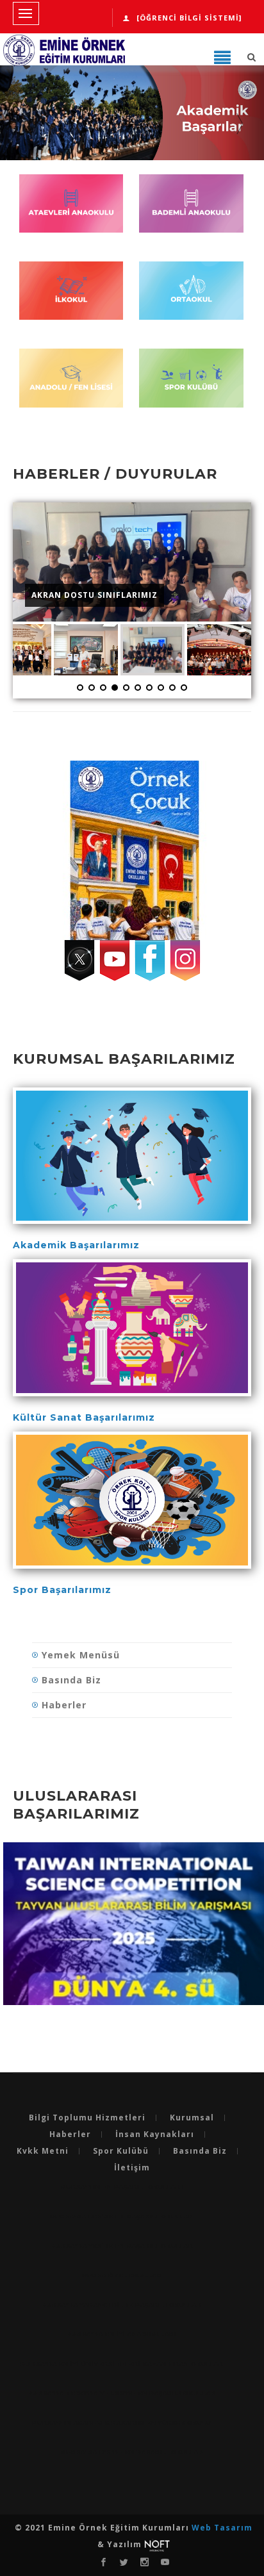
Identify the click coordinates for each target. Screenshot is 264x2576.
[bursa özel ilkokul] (71, 297)
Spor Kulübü (121, 2151)
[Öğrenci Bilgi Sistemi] (189, 18)
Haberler (64, 1705)
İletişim (132, 2168)
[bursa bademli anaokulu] (191, 210)
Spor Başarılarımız (62, 1590)
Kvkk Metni (43, 2151)
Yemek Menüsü (81, 1655)
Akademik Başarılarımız (76, 1245)
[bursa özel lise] (71, 384)
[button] (20, 119)
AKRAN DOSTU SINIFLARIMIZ (95, 595)
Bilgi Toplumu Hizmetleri (87, 2118)
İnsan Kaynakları (155, 2134)
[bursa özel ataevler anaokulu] (71, 210)
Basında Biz (71, 1680)
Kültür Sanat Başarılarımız (84, 1417)
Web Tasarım (222, 2528)
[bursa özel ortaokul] (191, 297)
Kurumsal (192, 2118)
